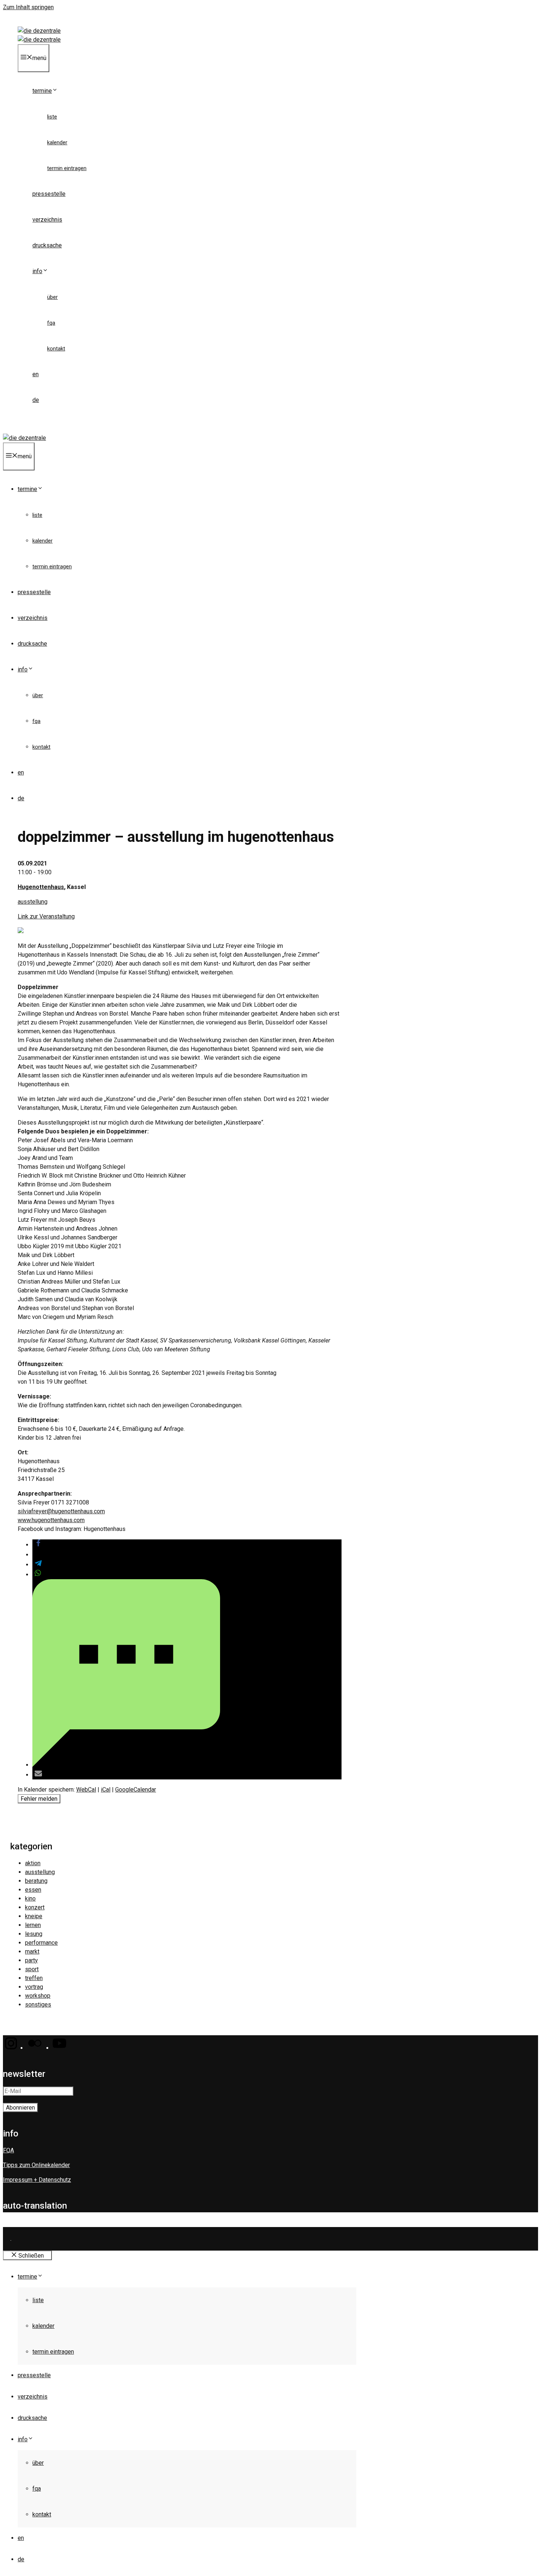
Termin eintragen (67, 168)
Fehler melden (39, 1799)
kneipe (34, 1916)
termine (42, 91)
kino (30, 1899)
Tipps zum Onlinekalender (36, 2165)
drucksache (47, 245)
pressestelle (49, 194)
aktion (33, 1863)
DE (36, 400)
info (37, 271)
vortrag (34, 1987)
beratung (36, 1881)
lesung (34, 1934)
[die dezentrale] (39, 40)
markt (32, 1952)
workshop (38, 1996)
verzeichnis (47, 220)
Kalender (57, 142)
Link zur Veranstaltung (46, 916)
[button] (38, 1545)
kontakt (56, 349)
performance (41, 1943)
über (52, 297)
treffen (34, 1978)
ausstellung (33, 902)
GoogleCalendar (136, 1790)
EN (36, 374)
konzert (35, 1907)
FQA (51, 323)
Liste (52, 117)
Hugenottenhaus (41, 887)
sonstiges (38, 2005)
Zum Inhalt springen (28, 7)
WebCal (86, 1790)
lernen (33, 1925)
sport (32, 1969)
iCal (106, 1790)
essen (33, 1890)
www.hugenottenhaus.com (51, 1520)
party (31, 1960)
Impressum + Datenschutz (37, 2180)
